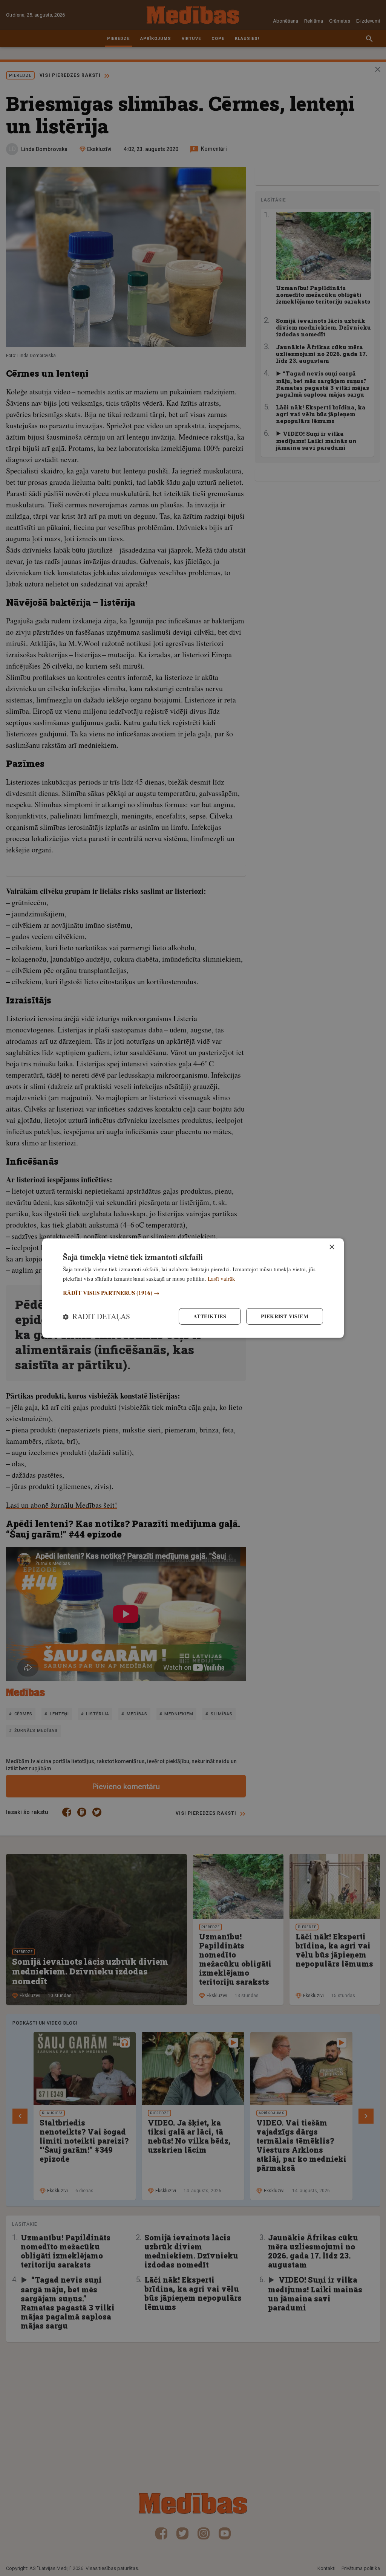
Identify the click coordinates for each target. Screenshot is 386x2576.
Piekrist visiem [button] (285, 1316)
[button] (193, 1293)
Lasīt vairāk (221, 1278)
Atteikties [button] (210, 1316)
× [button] (332, 1247)
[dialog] (193, 1288)
